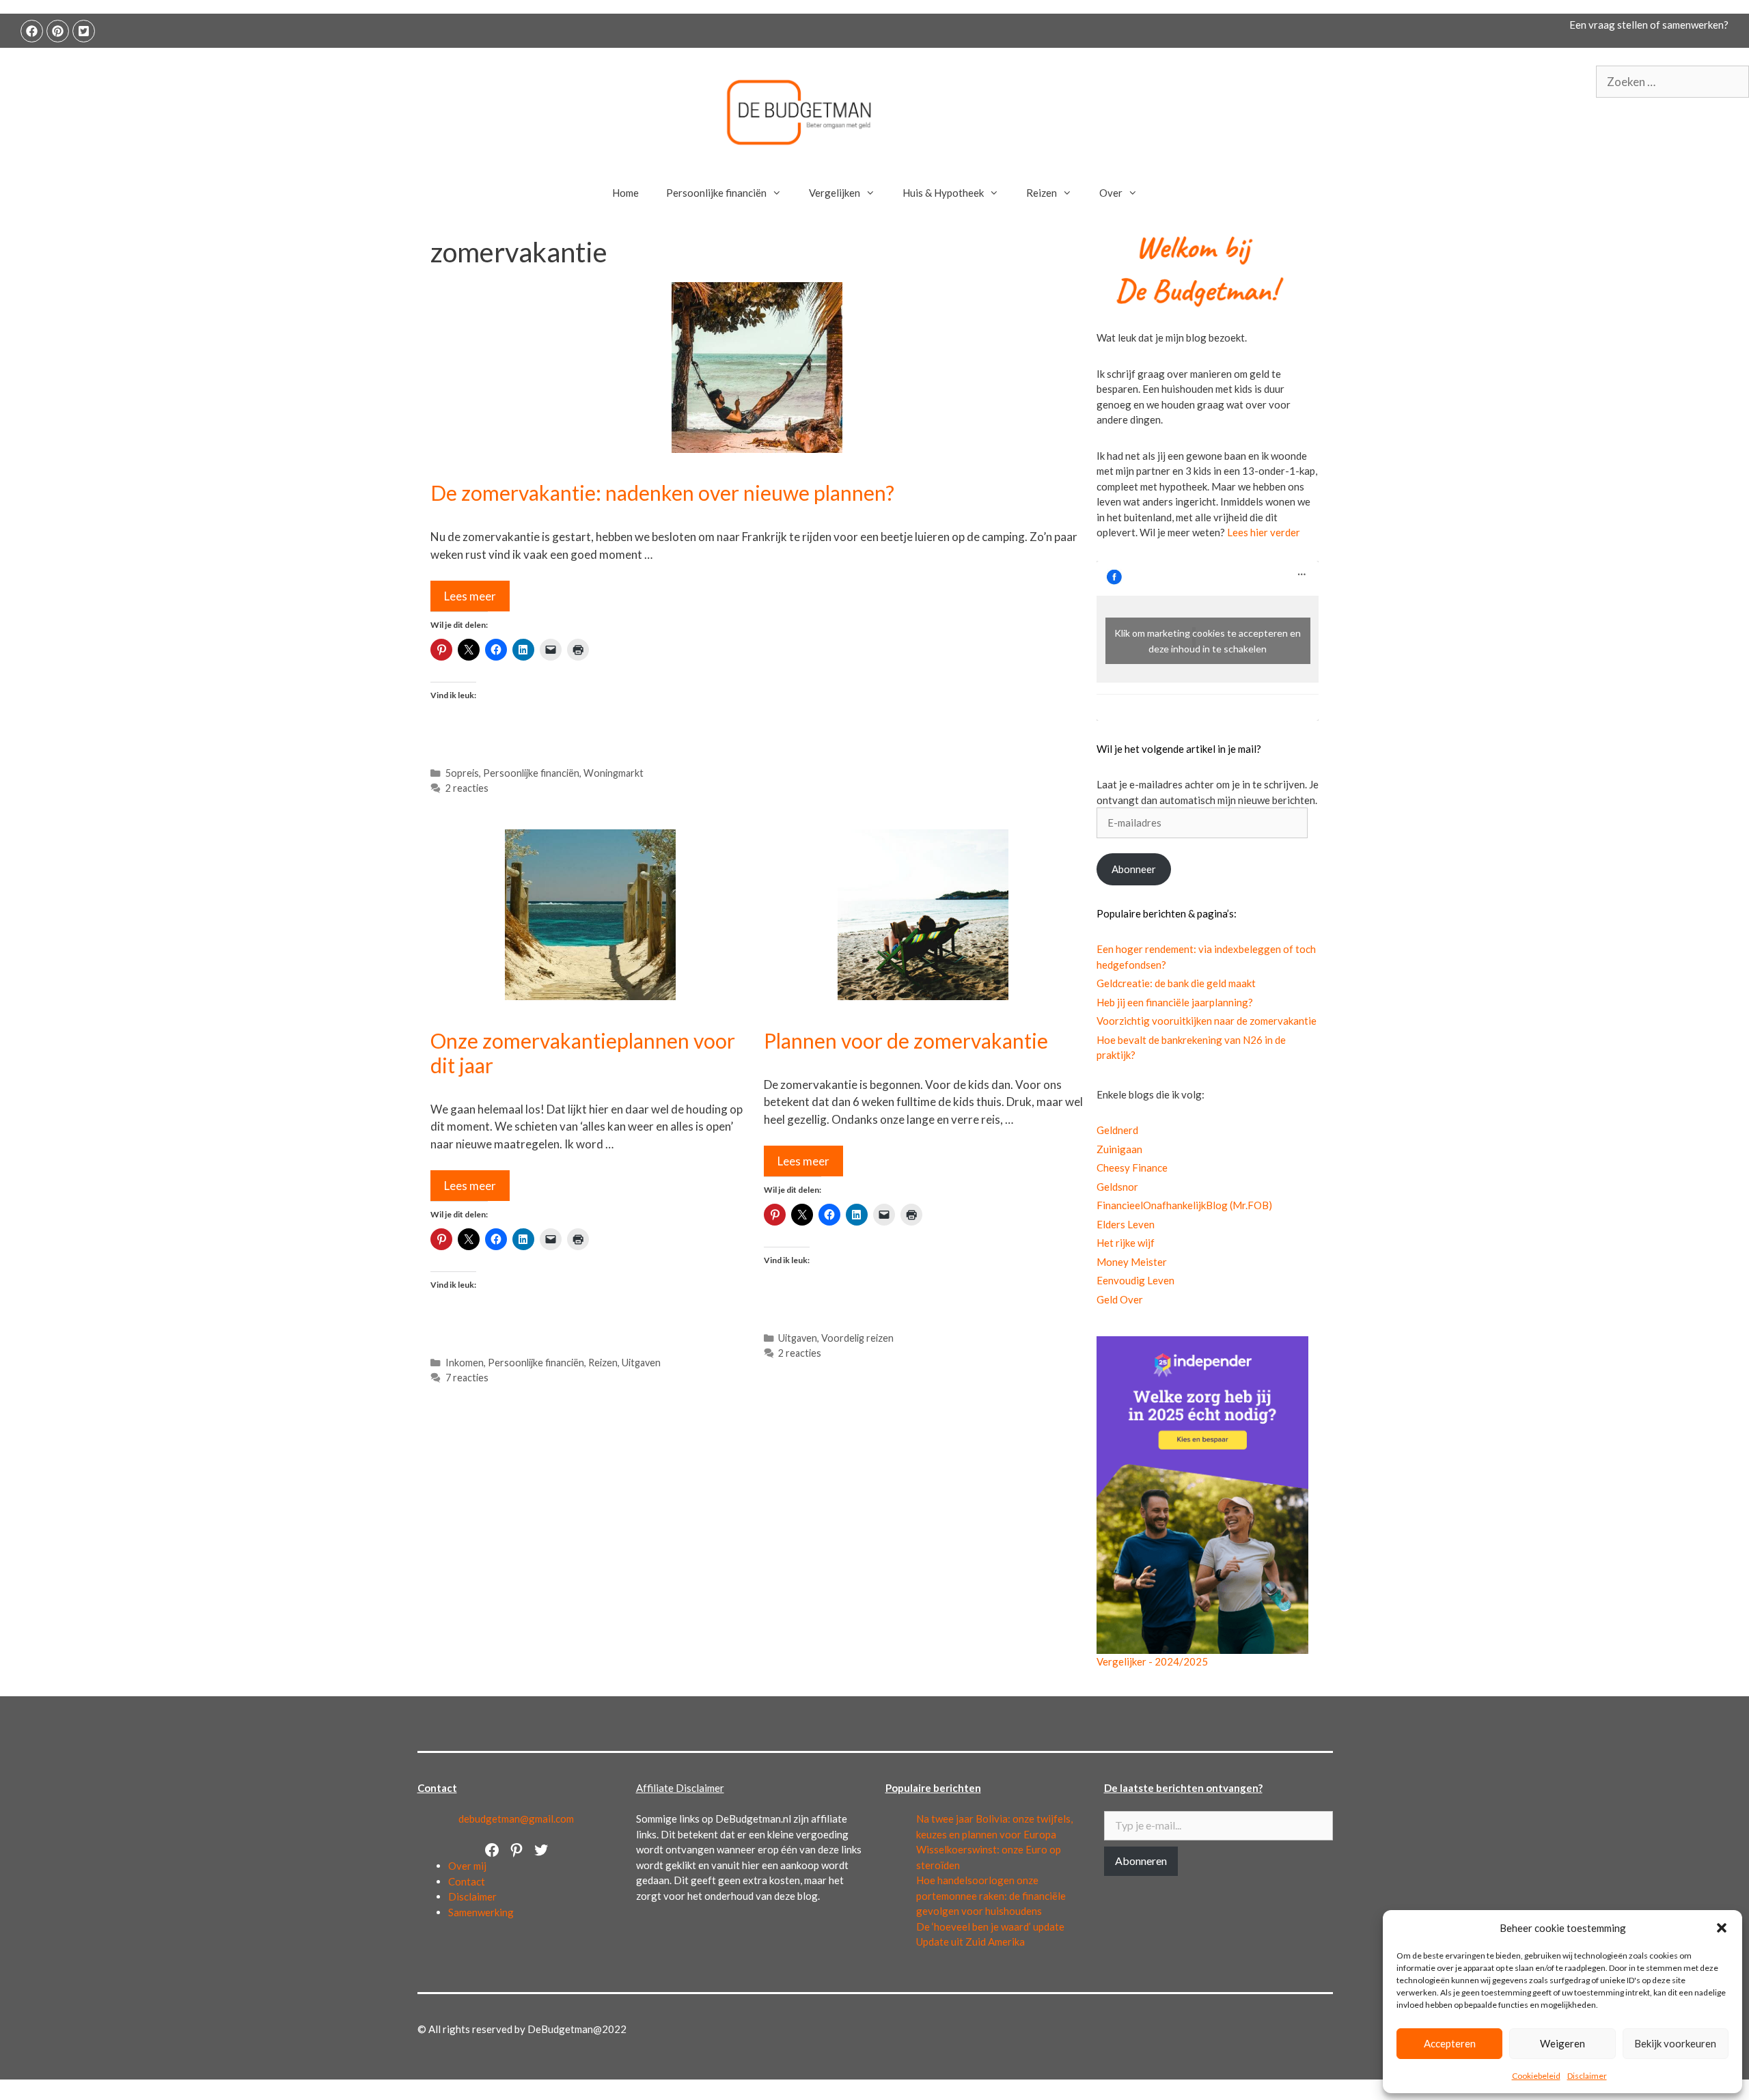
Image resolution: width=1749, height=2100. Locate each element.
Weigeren (1562, 2043)
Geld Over (1120, 1299)
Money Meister (1132, 1262)
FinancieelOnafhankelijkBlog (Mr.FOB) (1184, 1205)
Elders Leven (1126, 1224)
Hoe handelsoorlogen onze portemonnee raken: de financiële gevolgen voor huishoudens (991, 1895)
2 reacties (467, 788)
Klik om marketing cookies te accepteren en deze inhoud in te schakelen (1208, 641)
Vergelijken (835, 193)
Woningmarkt (614, 773)
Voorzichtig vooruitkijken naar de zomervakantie (1207, 1021)
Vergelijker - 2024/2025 (1152, 1661)
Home (625, 193)
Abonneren (1141, 1861)
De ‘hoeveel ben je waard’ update (990, 1926)
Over (1111, 193)
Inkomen (465, 1363)
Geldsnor (1117, 1187)
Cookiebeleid (1536, 2076)
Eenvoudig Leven (1135, 1280)
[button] (1722, 1928)
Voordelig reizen (857, 1338)
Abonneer (1134, 869)
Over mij (467, 1866)
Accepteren (1450, 2043)
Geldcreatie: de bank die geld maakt (1176, 983)
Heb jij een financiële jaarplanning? (1175, 1002)
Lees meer (470, 596)
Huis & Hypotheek (943, 193)
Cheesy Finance (1132, 1168)
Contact (467, 1881)
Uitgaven (641, 1363)
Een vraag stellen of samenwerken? (1649, 25)
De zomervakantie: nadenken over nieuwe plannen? (662, 493)
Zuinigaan (1119, 1149)
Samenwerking (481, 1912)
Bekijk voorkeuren (1675, 2043)
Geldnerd (1117, 1130)
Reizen (1042, 193)
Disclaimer (1587, 2076)
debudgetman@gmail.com (516, 1819)
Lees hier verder (1264, 532)
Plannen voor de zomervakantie (906, 1040)
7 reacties (467, 1378)
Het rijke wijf (1126, 1243)
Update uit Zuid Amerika (970, 1942)
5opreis (462, 773)
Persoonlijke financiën (716, 193)
